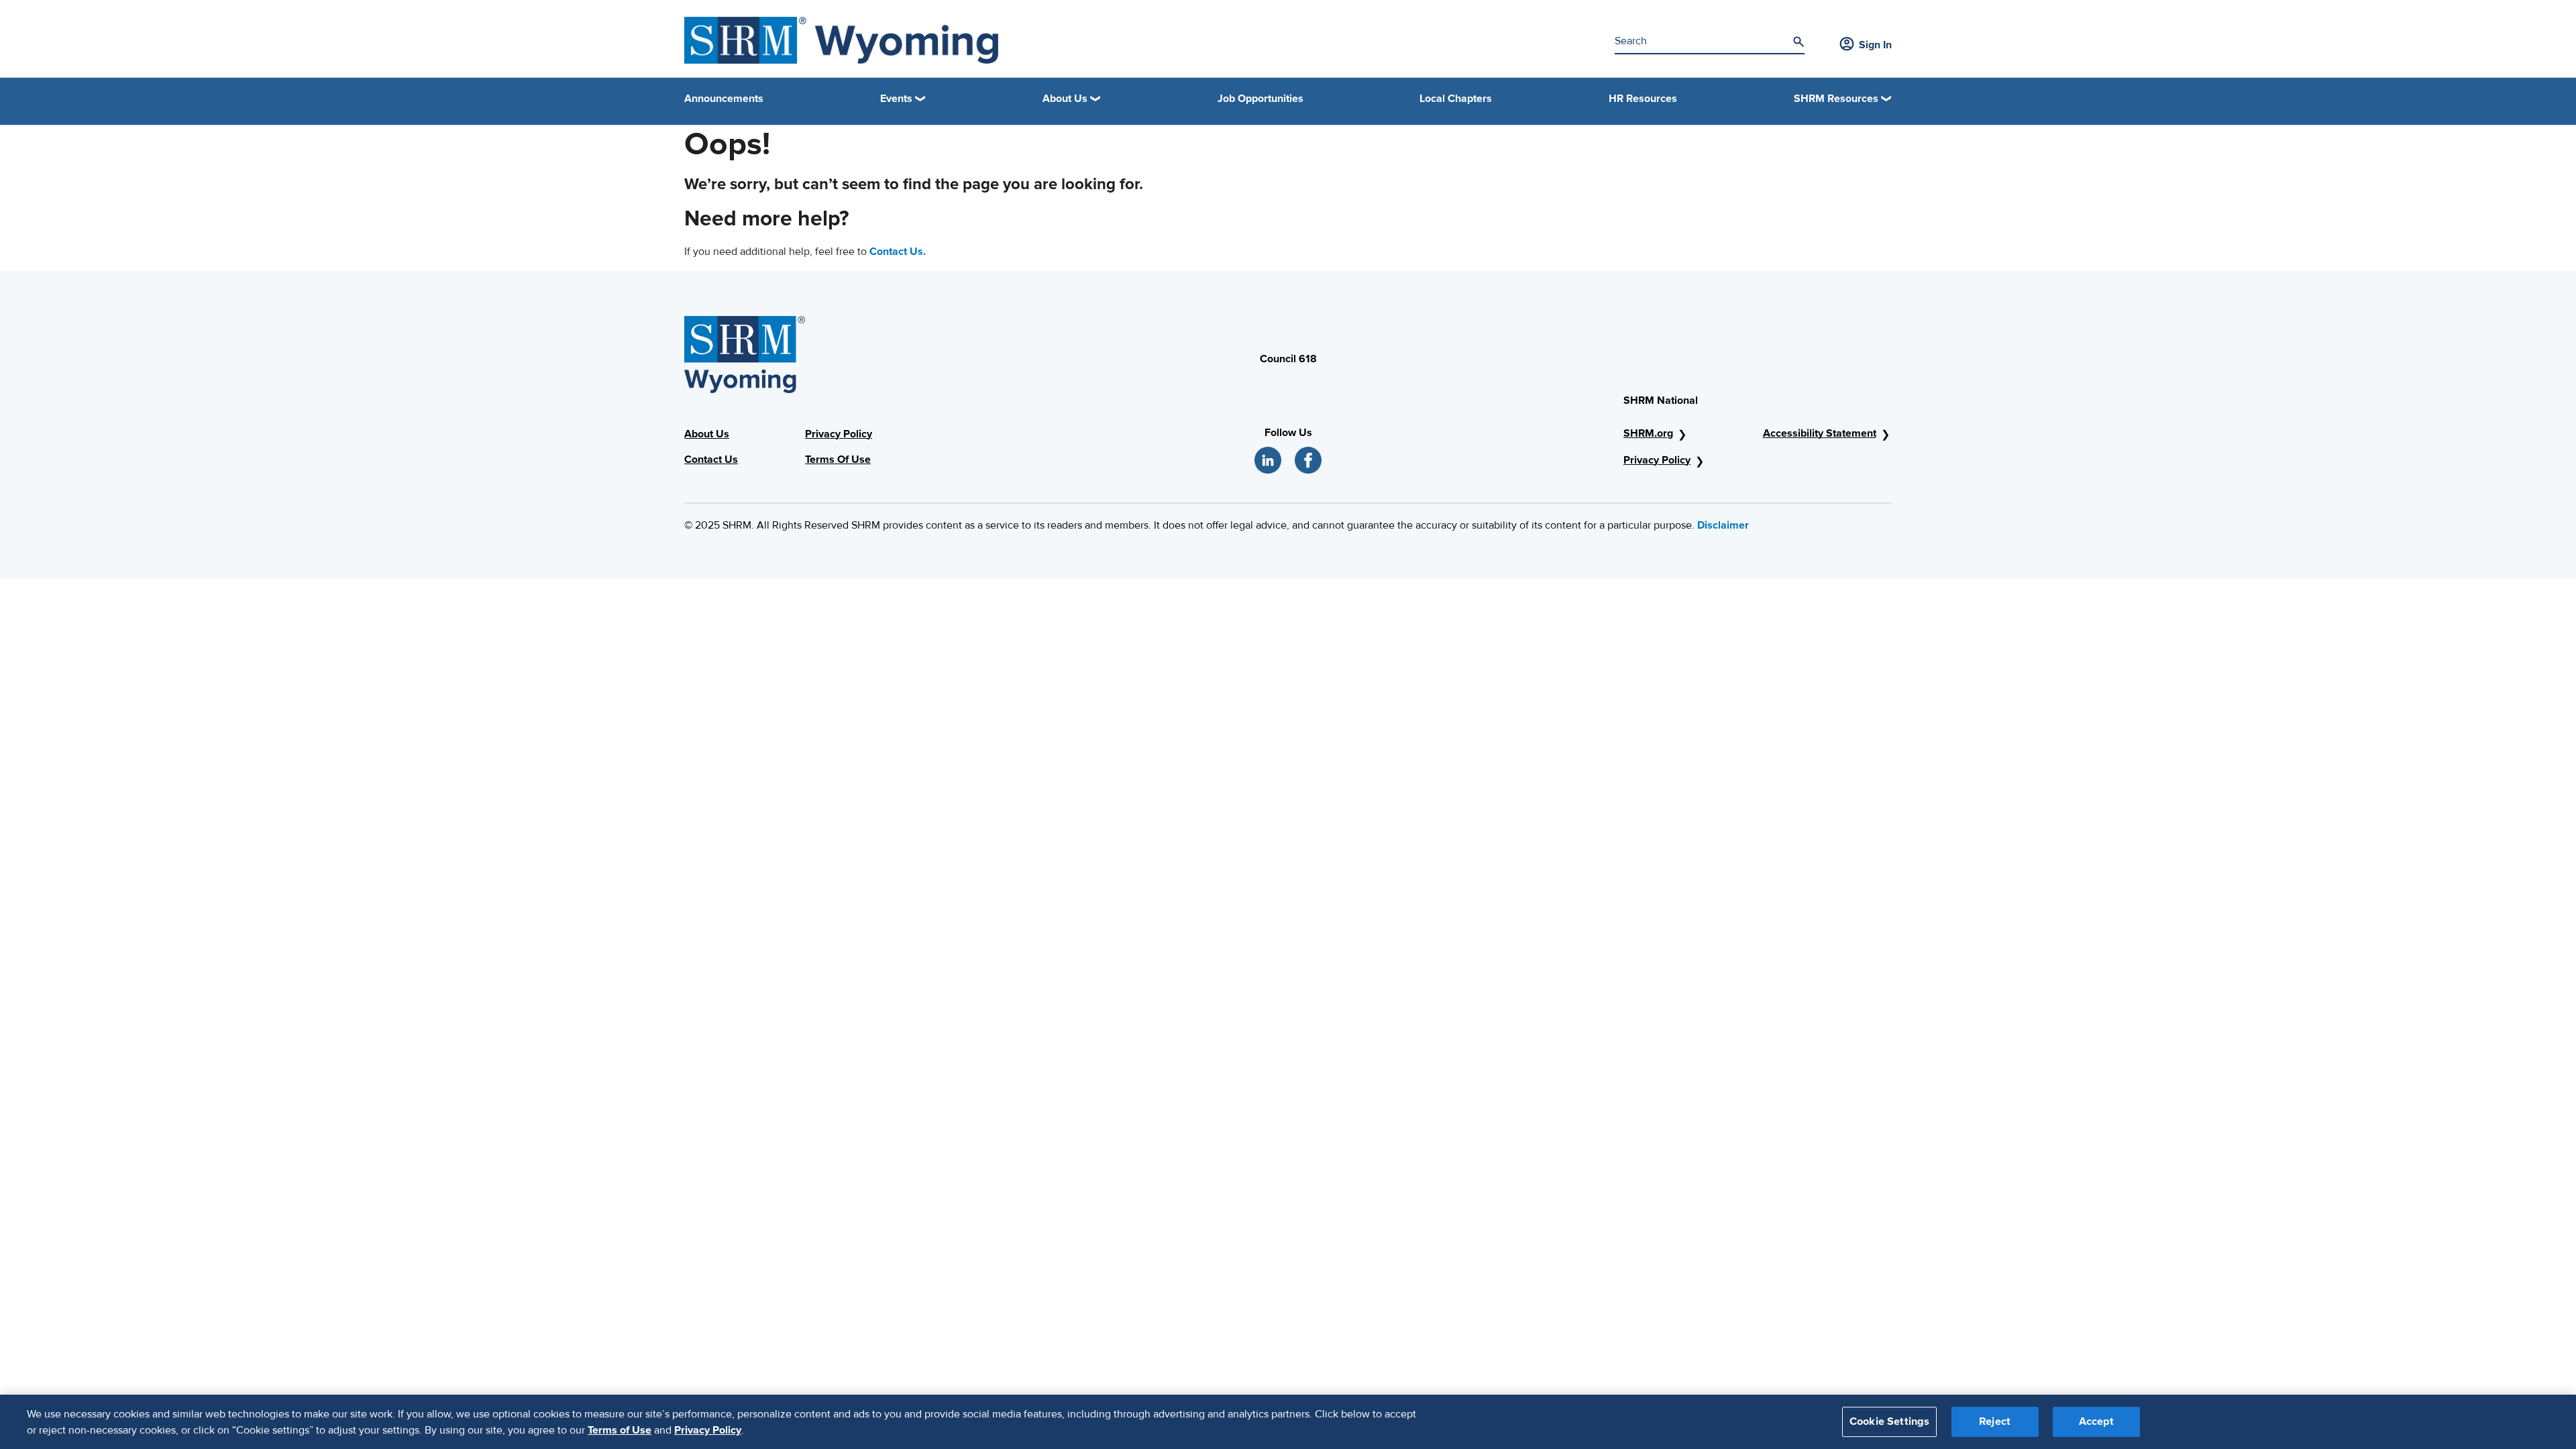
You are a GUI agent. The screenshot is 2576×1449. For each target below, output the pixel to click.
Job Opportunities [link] (1260, 99)
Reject (1995, 1421)
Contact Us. (898, 252)
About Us (707, 434)
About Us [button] (1065, 99)
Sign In (1875, 45)
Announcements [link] (724, 99)
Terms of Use (620, 1430)
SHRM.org (1648, 433)
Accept (2096, 1421)
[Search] (1799, 42)
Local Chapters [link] (1456, 99)
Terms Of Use (838, 460)
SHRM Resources (1836, 99)
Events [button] (896, 99)
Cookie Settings (1889, 1421)
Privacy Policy (839, 434)
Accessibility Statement (1820, 433)
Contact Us (711, 460)
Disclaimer (1723, 525)
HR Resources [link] (1643, 99)
